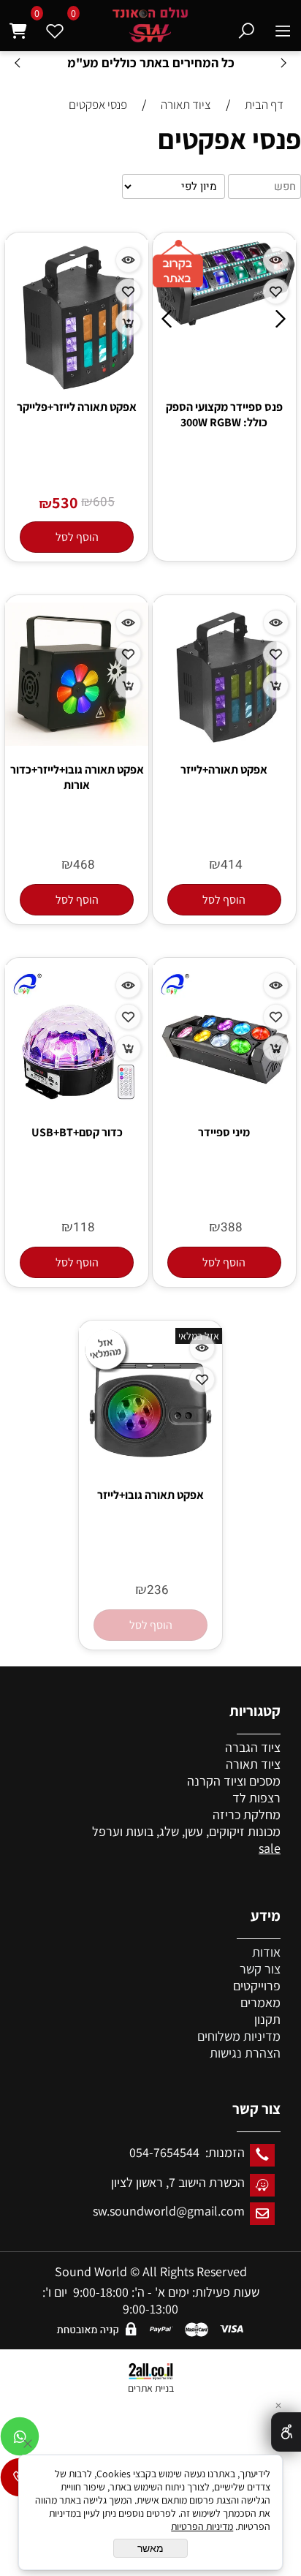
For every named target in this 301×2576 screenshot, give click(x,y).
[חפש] (247, 27)
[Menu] (283, 27)
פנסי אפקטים (229, 139)
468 (84, 865)
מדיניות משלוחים (239, 2036)
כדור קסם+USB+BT (77, 1132)
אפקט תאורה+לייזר (224, 770)
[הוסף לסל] (128, 323)
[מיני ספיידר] (224, 1104)
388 (232, 1227)
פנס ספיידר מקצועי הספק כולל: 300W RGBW (224, 415)
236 (158, 1590)
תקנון (267, 2019)
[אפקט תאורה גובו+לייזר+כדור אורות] (77, 741)
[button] (77, 537)
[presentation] (18, 63)
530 (65, 502)
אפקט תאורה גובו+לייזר (150, 1495)
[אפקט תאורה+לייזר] (224, 744)
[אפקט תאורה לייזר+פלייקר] (77, 392)
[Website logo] (150, 25)
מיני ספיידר (224, 1132)
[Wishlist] (55, 27)
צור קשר (260, 1969)
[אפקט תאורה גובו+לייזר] (150, 1466)
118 (84, 1227)
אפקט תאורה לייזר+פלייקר (77, 407)
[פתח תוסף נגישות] (286, 2432)
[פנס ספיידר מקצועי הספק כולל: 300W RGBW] (225, 322)
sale (270, 1848)
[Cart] (18, 27)
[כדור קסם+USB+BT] (77, 1104)
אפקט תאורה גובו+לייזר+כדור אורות (77, 777)
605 (104, 502)
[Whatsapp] (20, 2440)
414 (232, 865)
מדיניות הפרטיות (202, 2526)
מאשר (150, 2548)
